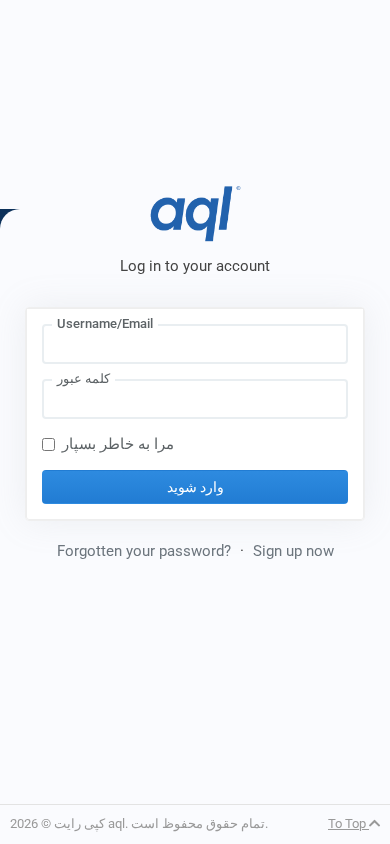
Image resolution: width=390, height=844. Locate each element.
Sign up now (293, 551)
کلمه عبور (83, 378)
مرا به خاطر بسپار (118, 444)
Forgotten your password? (144, 551)
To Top (348, 823)
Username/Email (105, 323)
